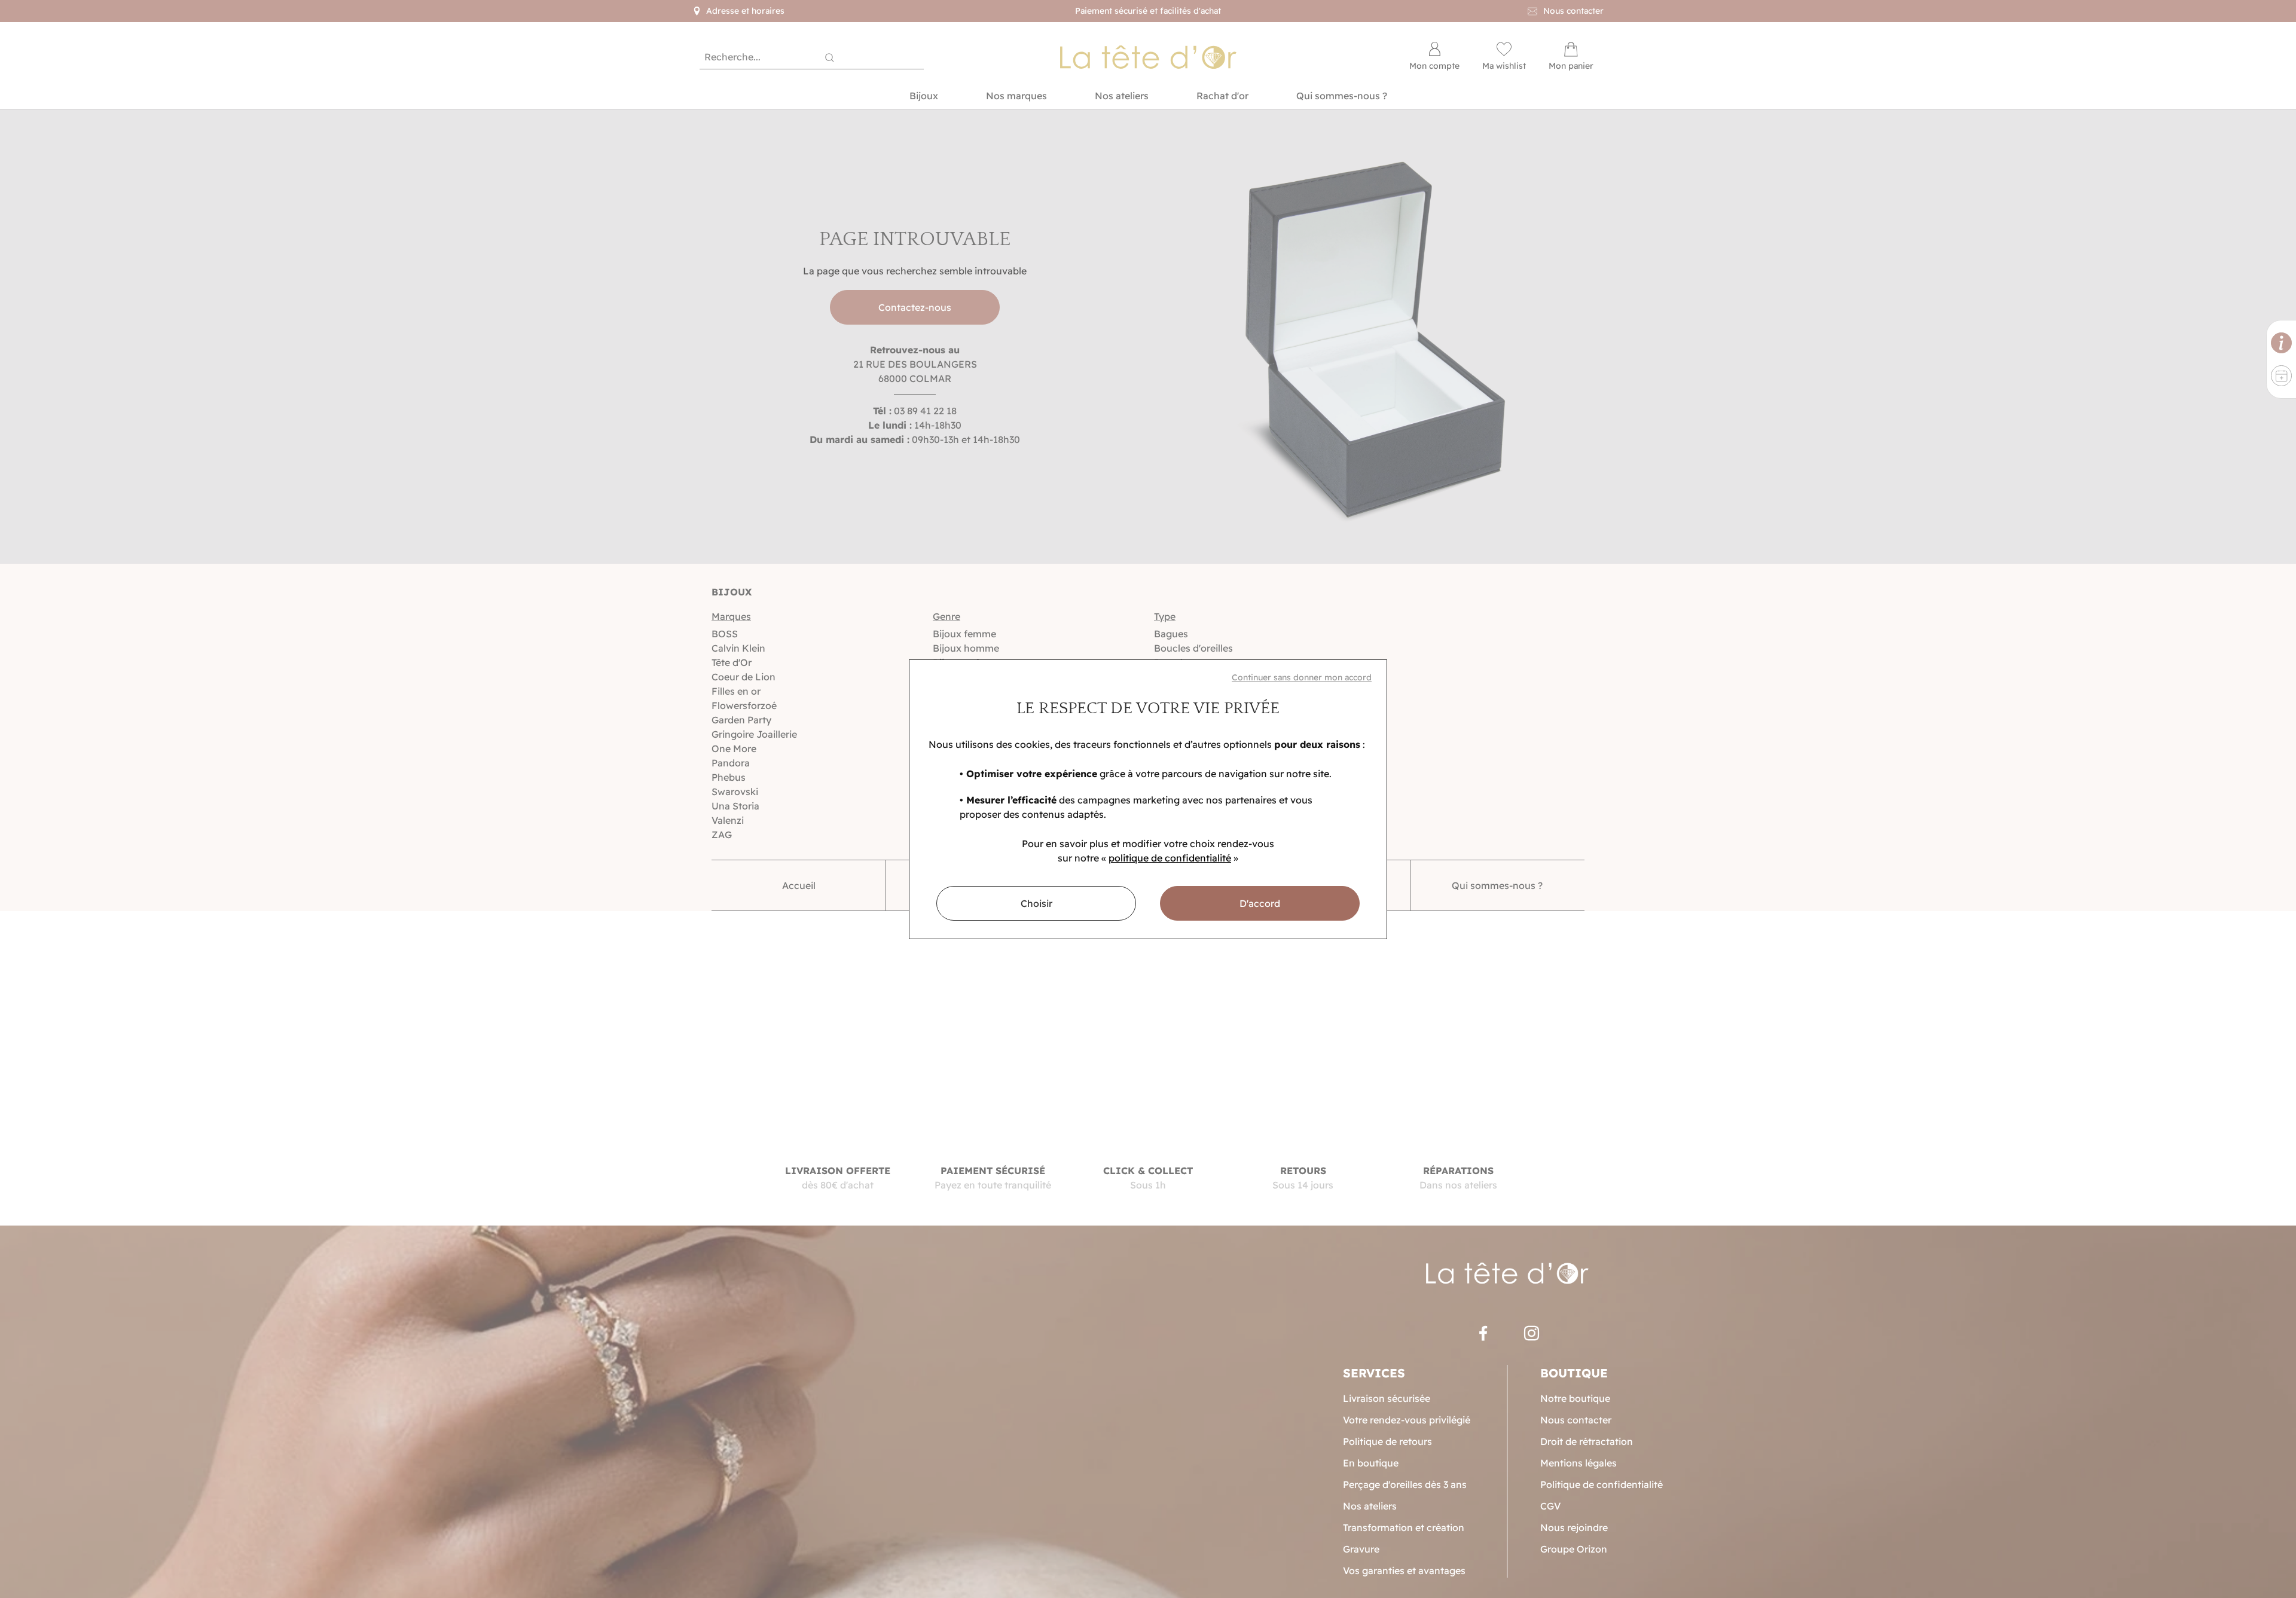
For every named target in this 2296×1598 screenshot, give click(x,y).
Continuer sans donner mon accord (1302, 677)
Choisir (1036, 903)
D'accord (1260, 903)
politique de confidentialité (1170, 858)
